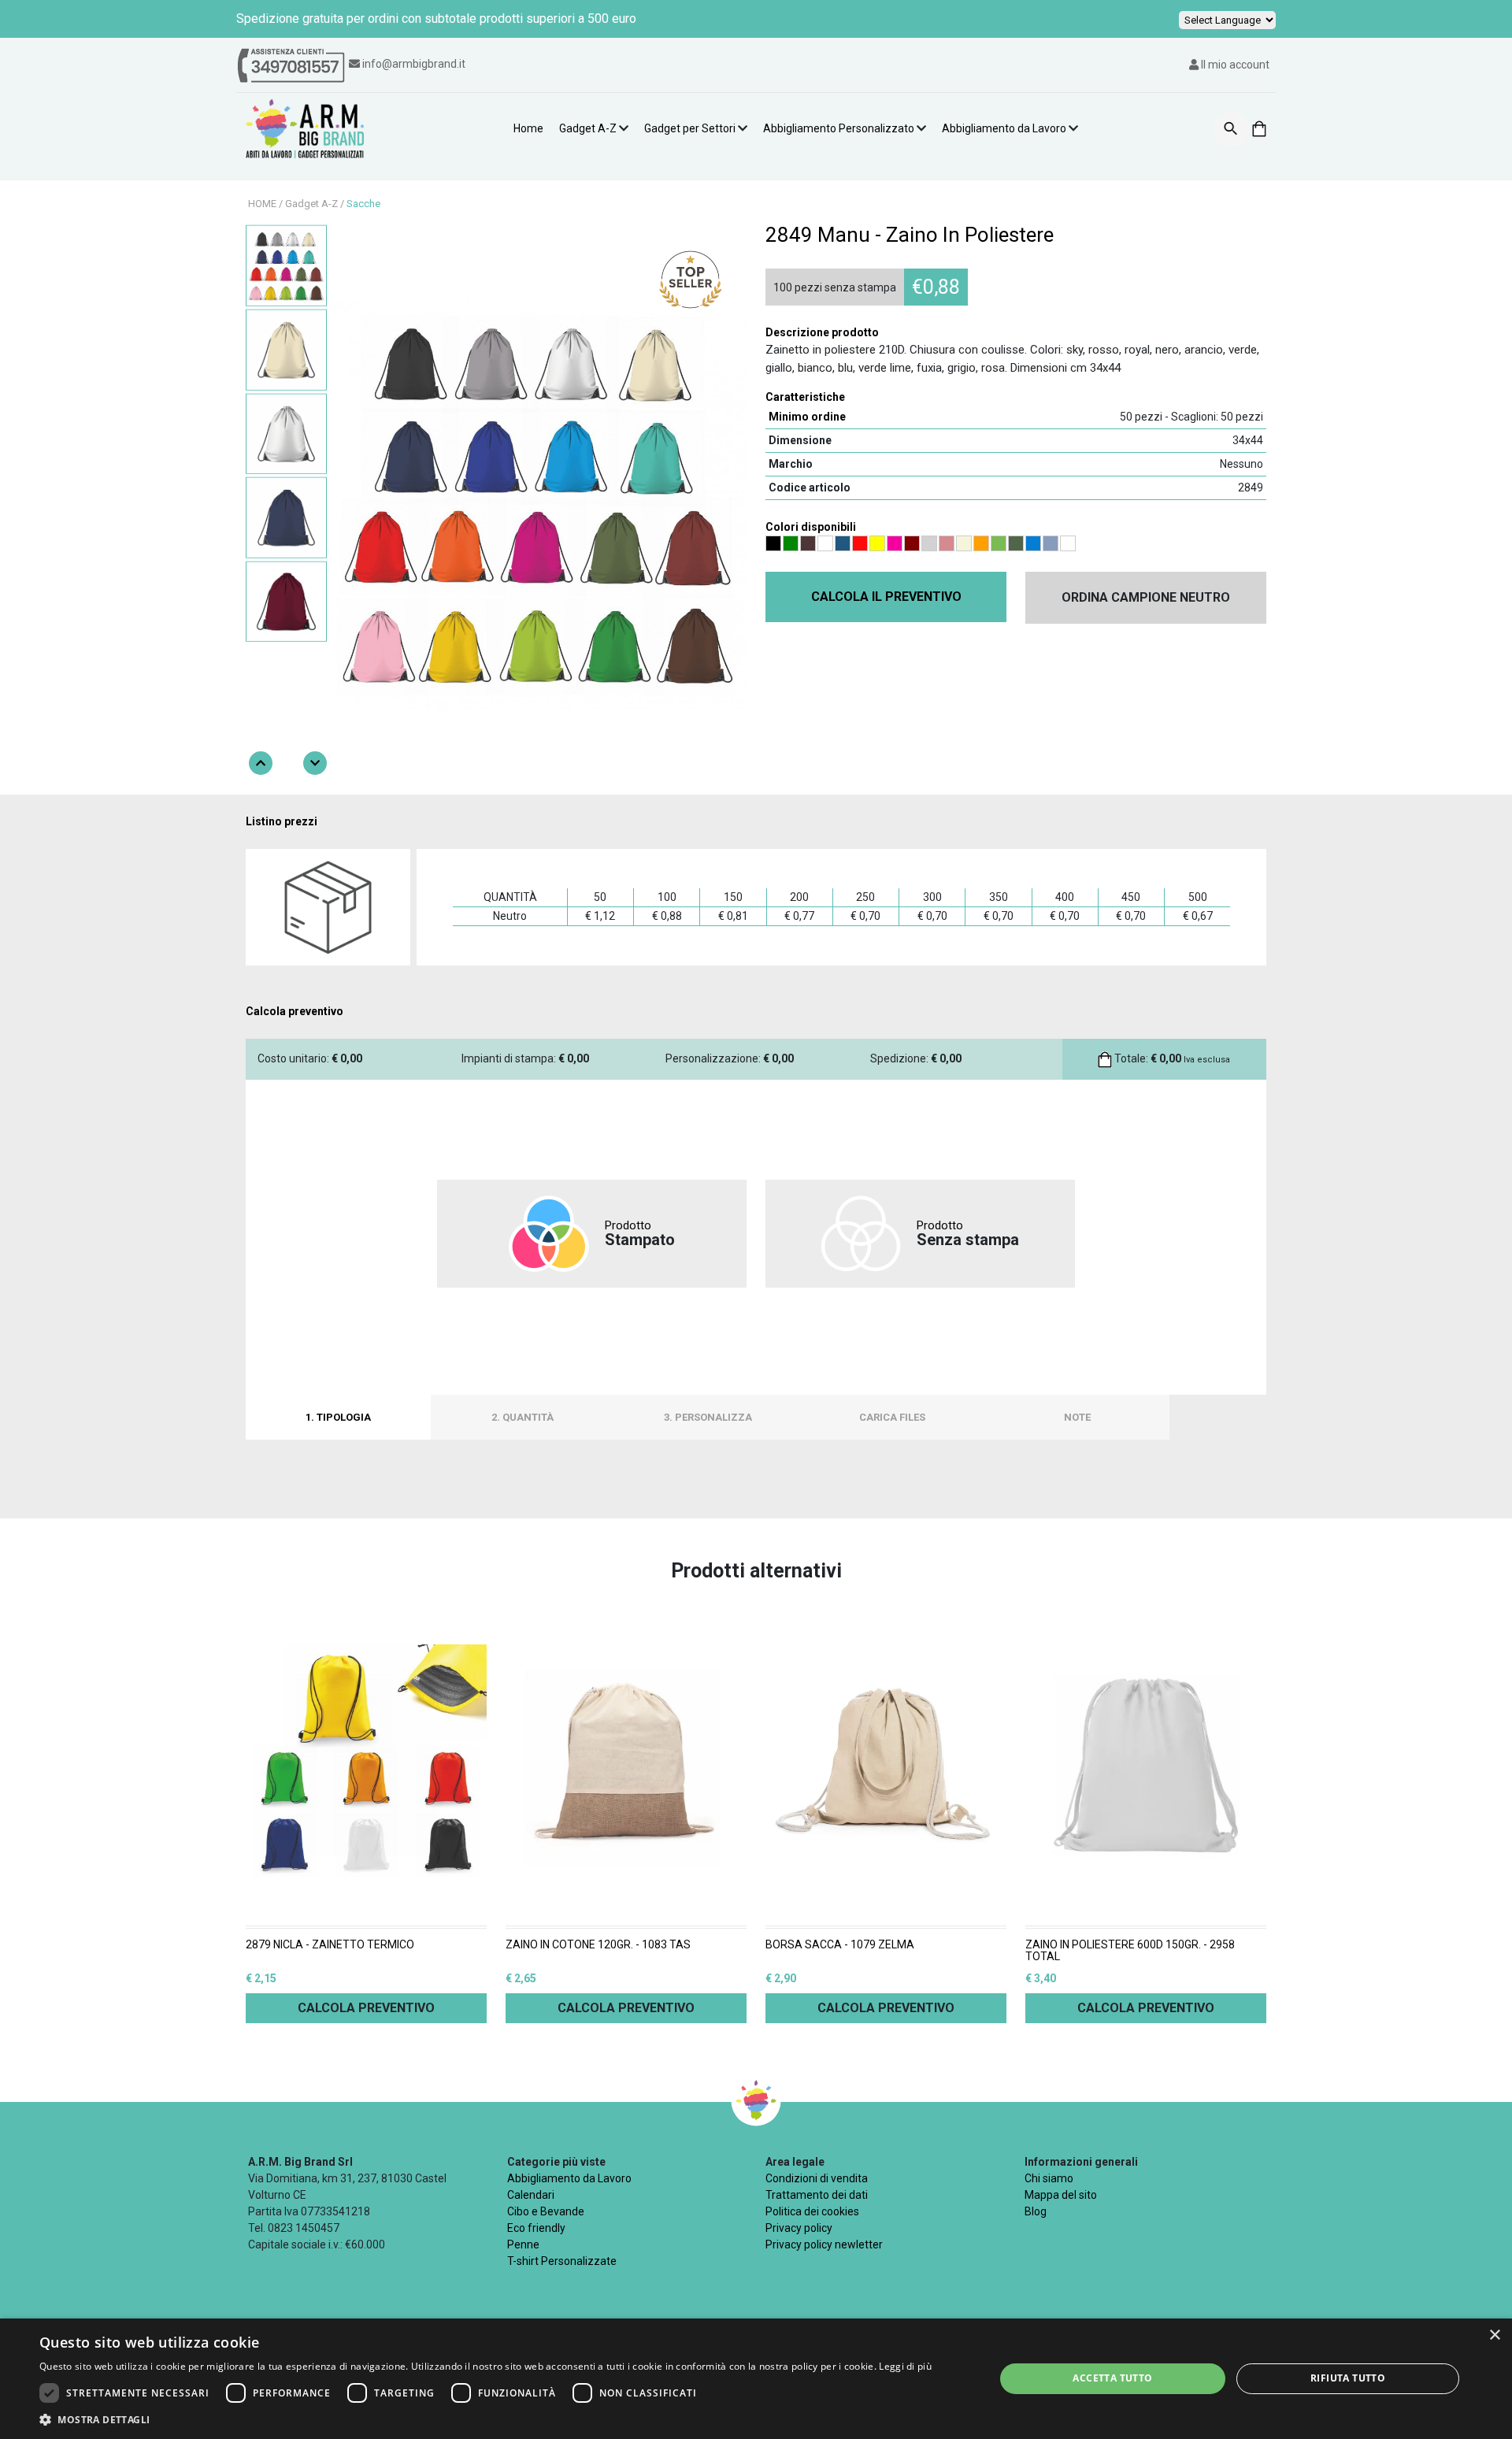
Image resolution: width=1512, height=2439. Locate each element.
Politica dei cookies (812, 2211)
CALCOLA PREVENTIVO (366, 2008)
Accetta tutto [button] (1112, 2378)
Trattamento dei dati (817, 2195)
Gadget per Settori (690, 128)
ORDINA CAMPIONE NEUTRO (1146, 597)
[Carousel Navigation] (288, 763)
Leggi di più (905, 2366)
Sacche (363, 204)
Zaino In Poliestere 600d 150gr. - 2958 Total (1130, 1951)
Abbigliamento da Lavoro (1004, 128)
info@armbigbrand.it (414, 64)
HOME (262, 204)
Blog (1036, 2211)
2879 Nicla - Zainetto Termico (330, 1945)
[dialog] (756, 2379)
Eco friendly (536, 2228)
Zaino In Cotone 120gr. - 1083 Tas (598, 1945)
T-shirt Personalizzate (562, 2261)
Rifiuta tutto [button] (1348, 2378)
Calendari (531, 2195)
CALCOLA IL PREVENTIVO (886, 597)
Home (528, 128)
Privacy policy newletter (824, 2244)
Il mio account (1234, 65)
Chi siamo (1049, 2178)
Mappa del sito (1061, 2195)
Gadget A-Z (588, 128)
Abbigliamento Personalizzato (839, 128)
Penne (523, 2244)
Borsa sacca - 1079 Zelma (840, 1945)
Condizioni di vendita (817, 2178)
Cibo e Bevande (546, 2211)
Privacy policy (799, 2228)
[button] (485, 2419)
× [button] (1494, 2335)
